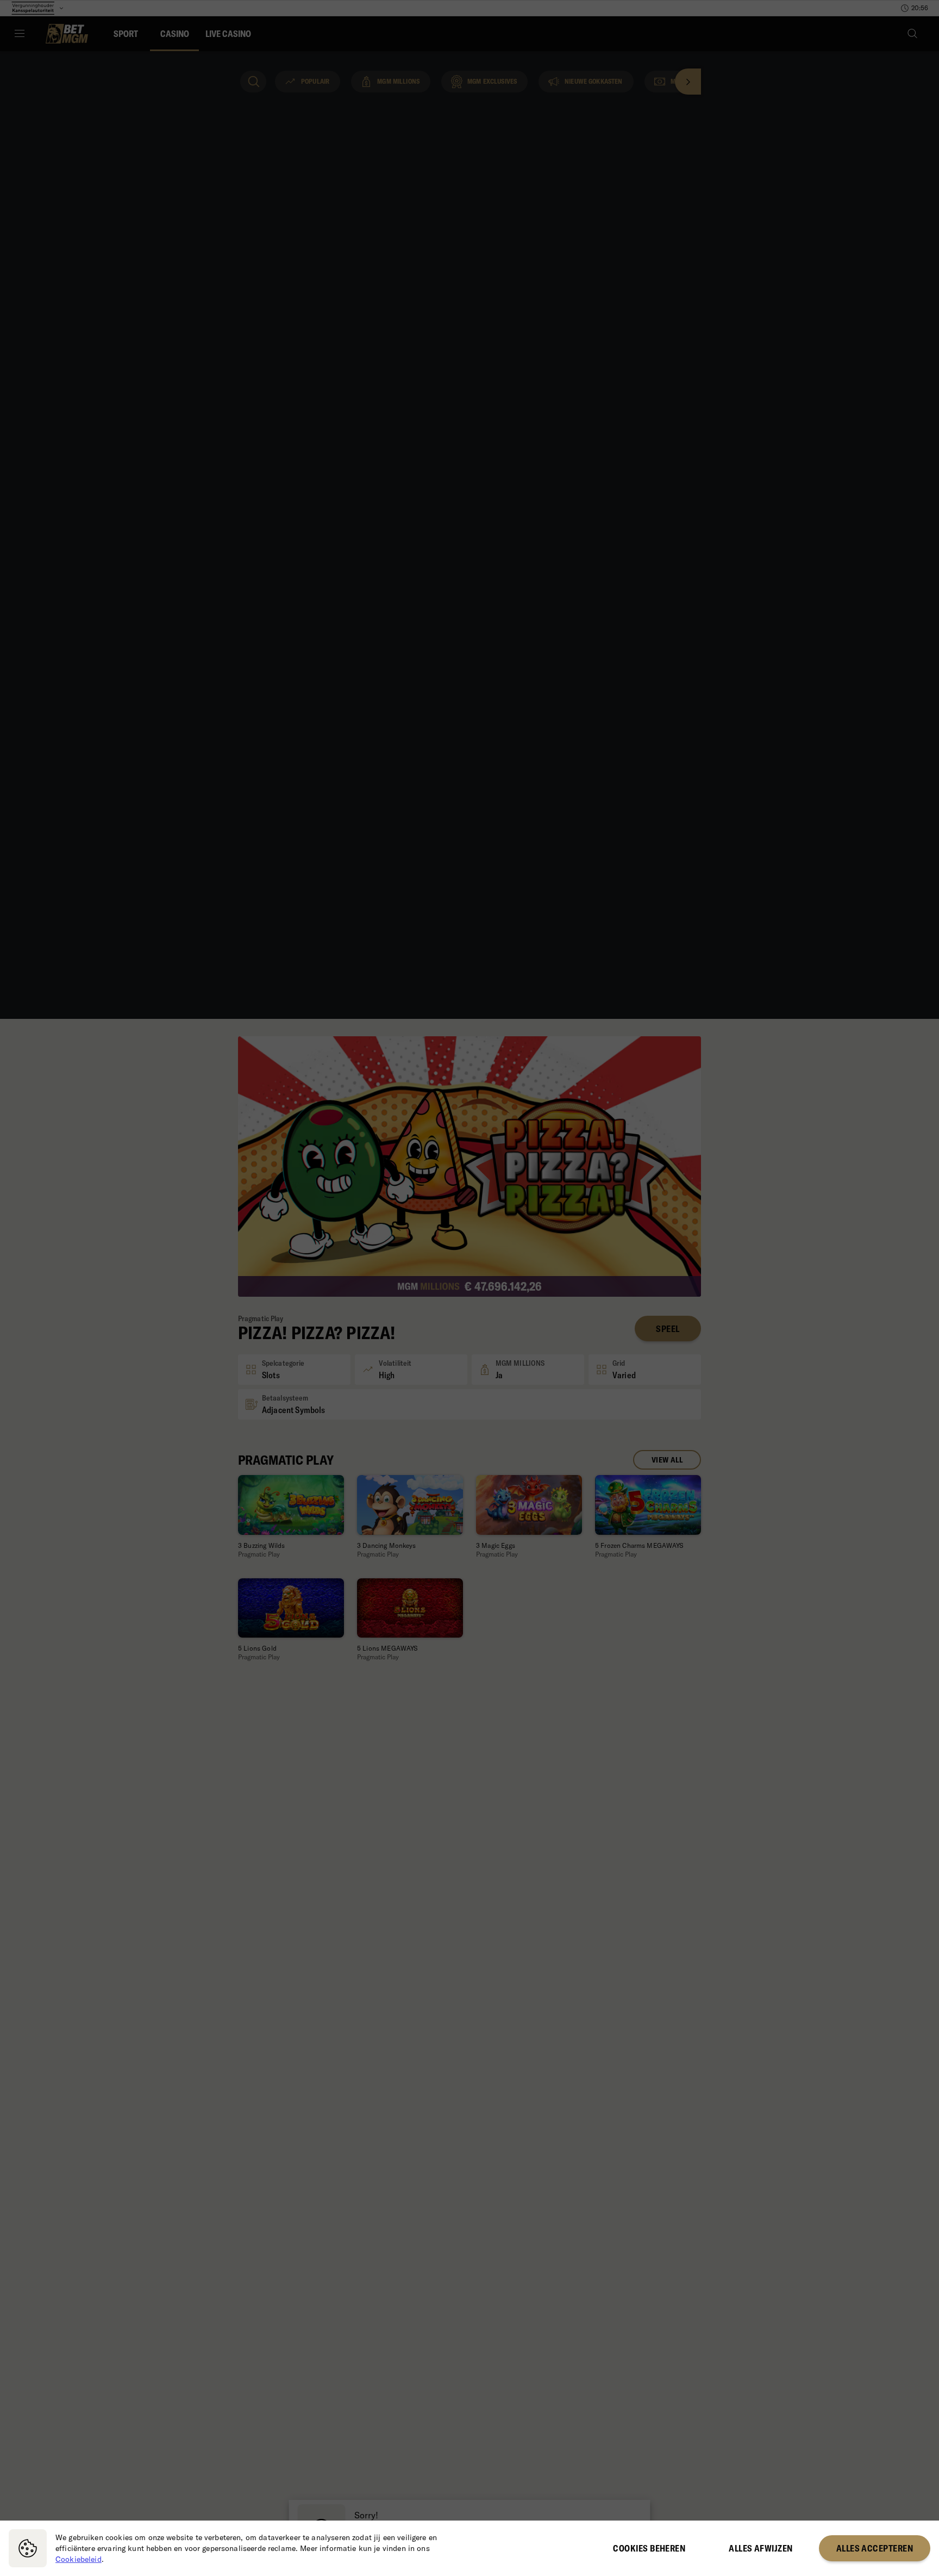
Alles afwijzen (760, 2548)
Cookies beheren (649, 2548)
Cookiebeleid (79, 2559)
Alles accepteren (875, 2548)
